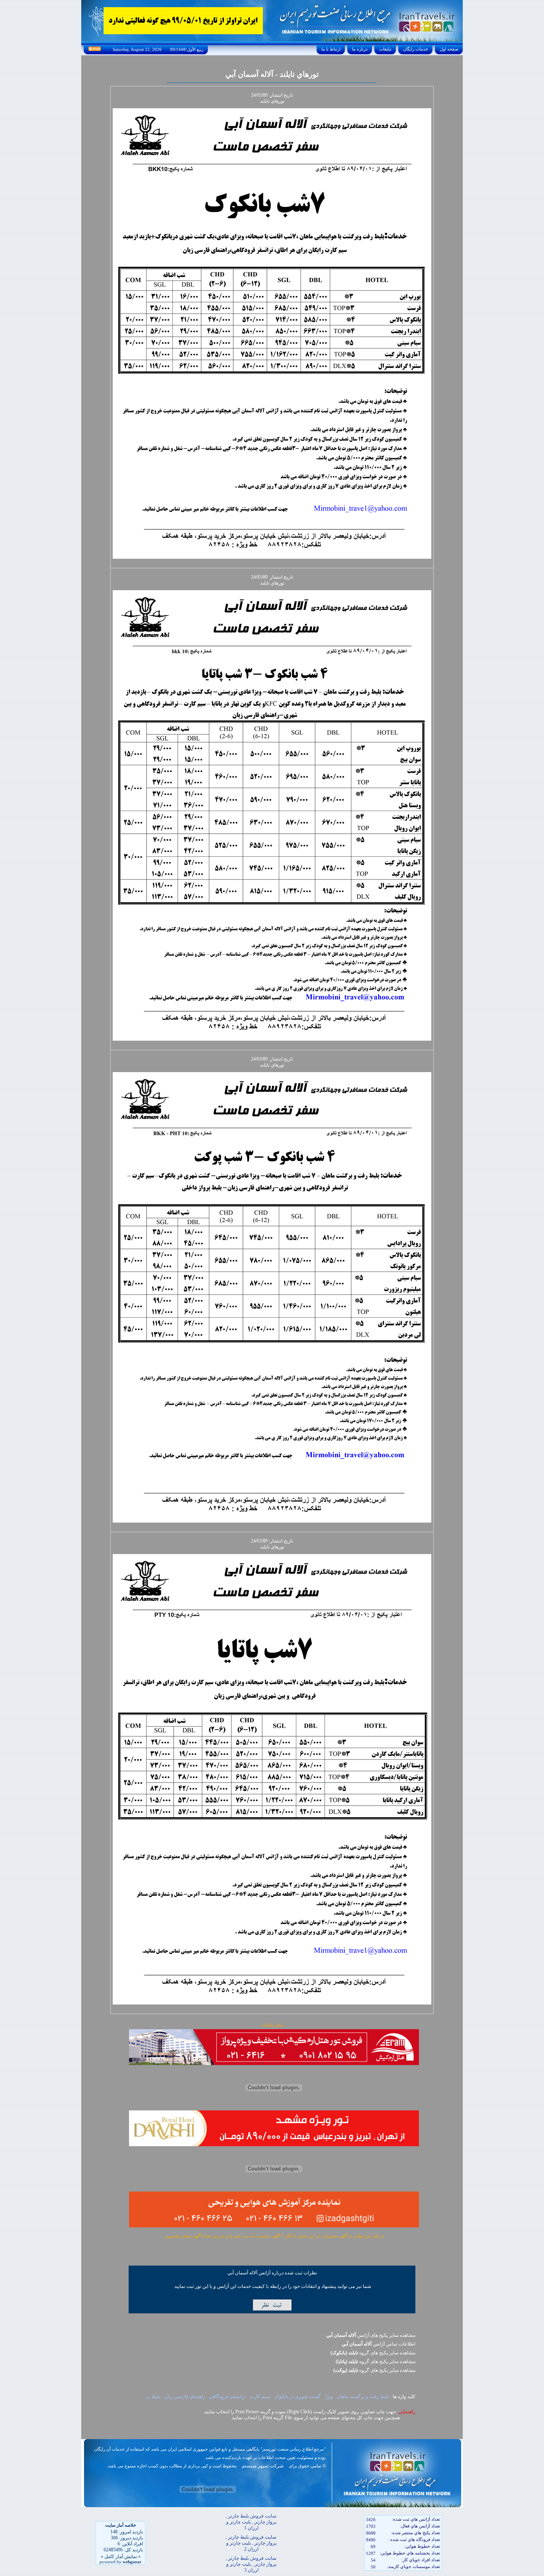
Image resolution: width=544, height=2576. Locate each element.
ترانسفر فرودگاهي (227, 2397)
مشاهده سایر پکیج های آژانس (371, 2335)
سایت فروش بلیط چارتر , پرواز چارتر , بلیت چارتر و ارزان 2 (251, 2543)
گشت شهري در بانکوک (298, 2397)
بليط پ (153, 2397)
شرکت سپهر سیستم (263, 2466)
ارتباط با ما (331, 49)
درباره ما (360, 49)
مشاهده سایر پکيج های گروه (373, 2353)
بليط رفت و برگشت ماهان (363, 2397)
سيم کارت (260, 2397)
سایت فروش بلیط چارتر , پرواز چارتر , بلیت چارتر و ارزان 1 (251, 2522)
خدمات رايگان (416, 49)
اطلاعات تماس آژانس (379, 2344)
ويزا (329, 2397)
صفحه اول (449, 49)
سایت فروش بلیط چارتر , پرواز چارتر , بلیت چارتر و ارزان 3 (251, 2564)
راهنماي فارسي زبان (185, 2397)
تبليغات (385, 49)
